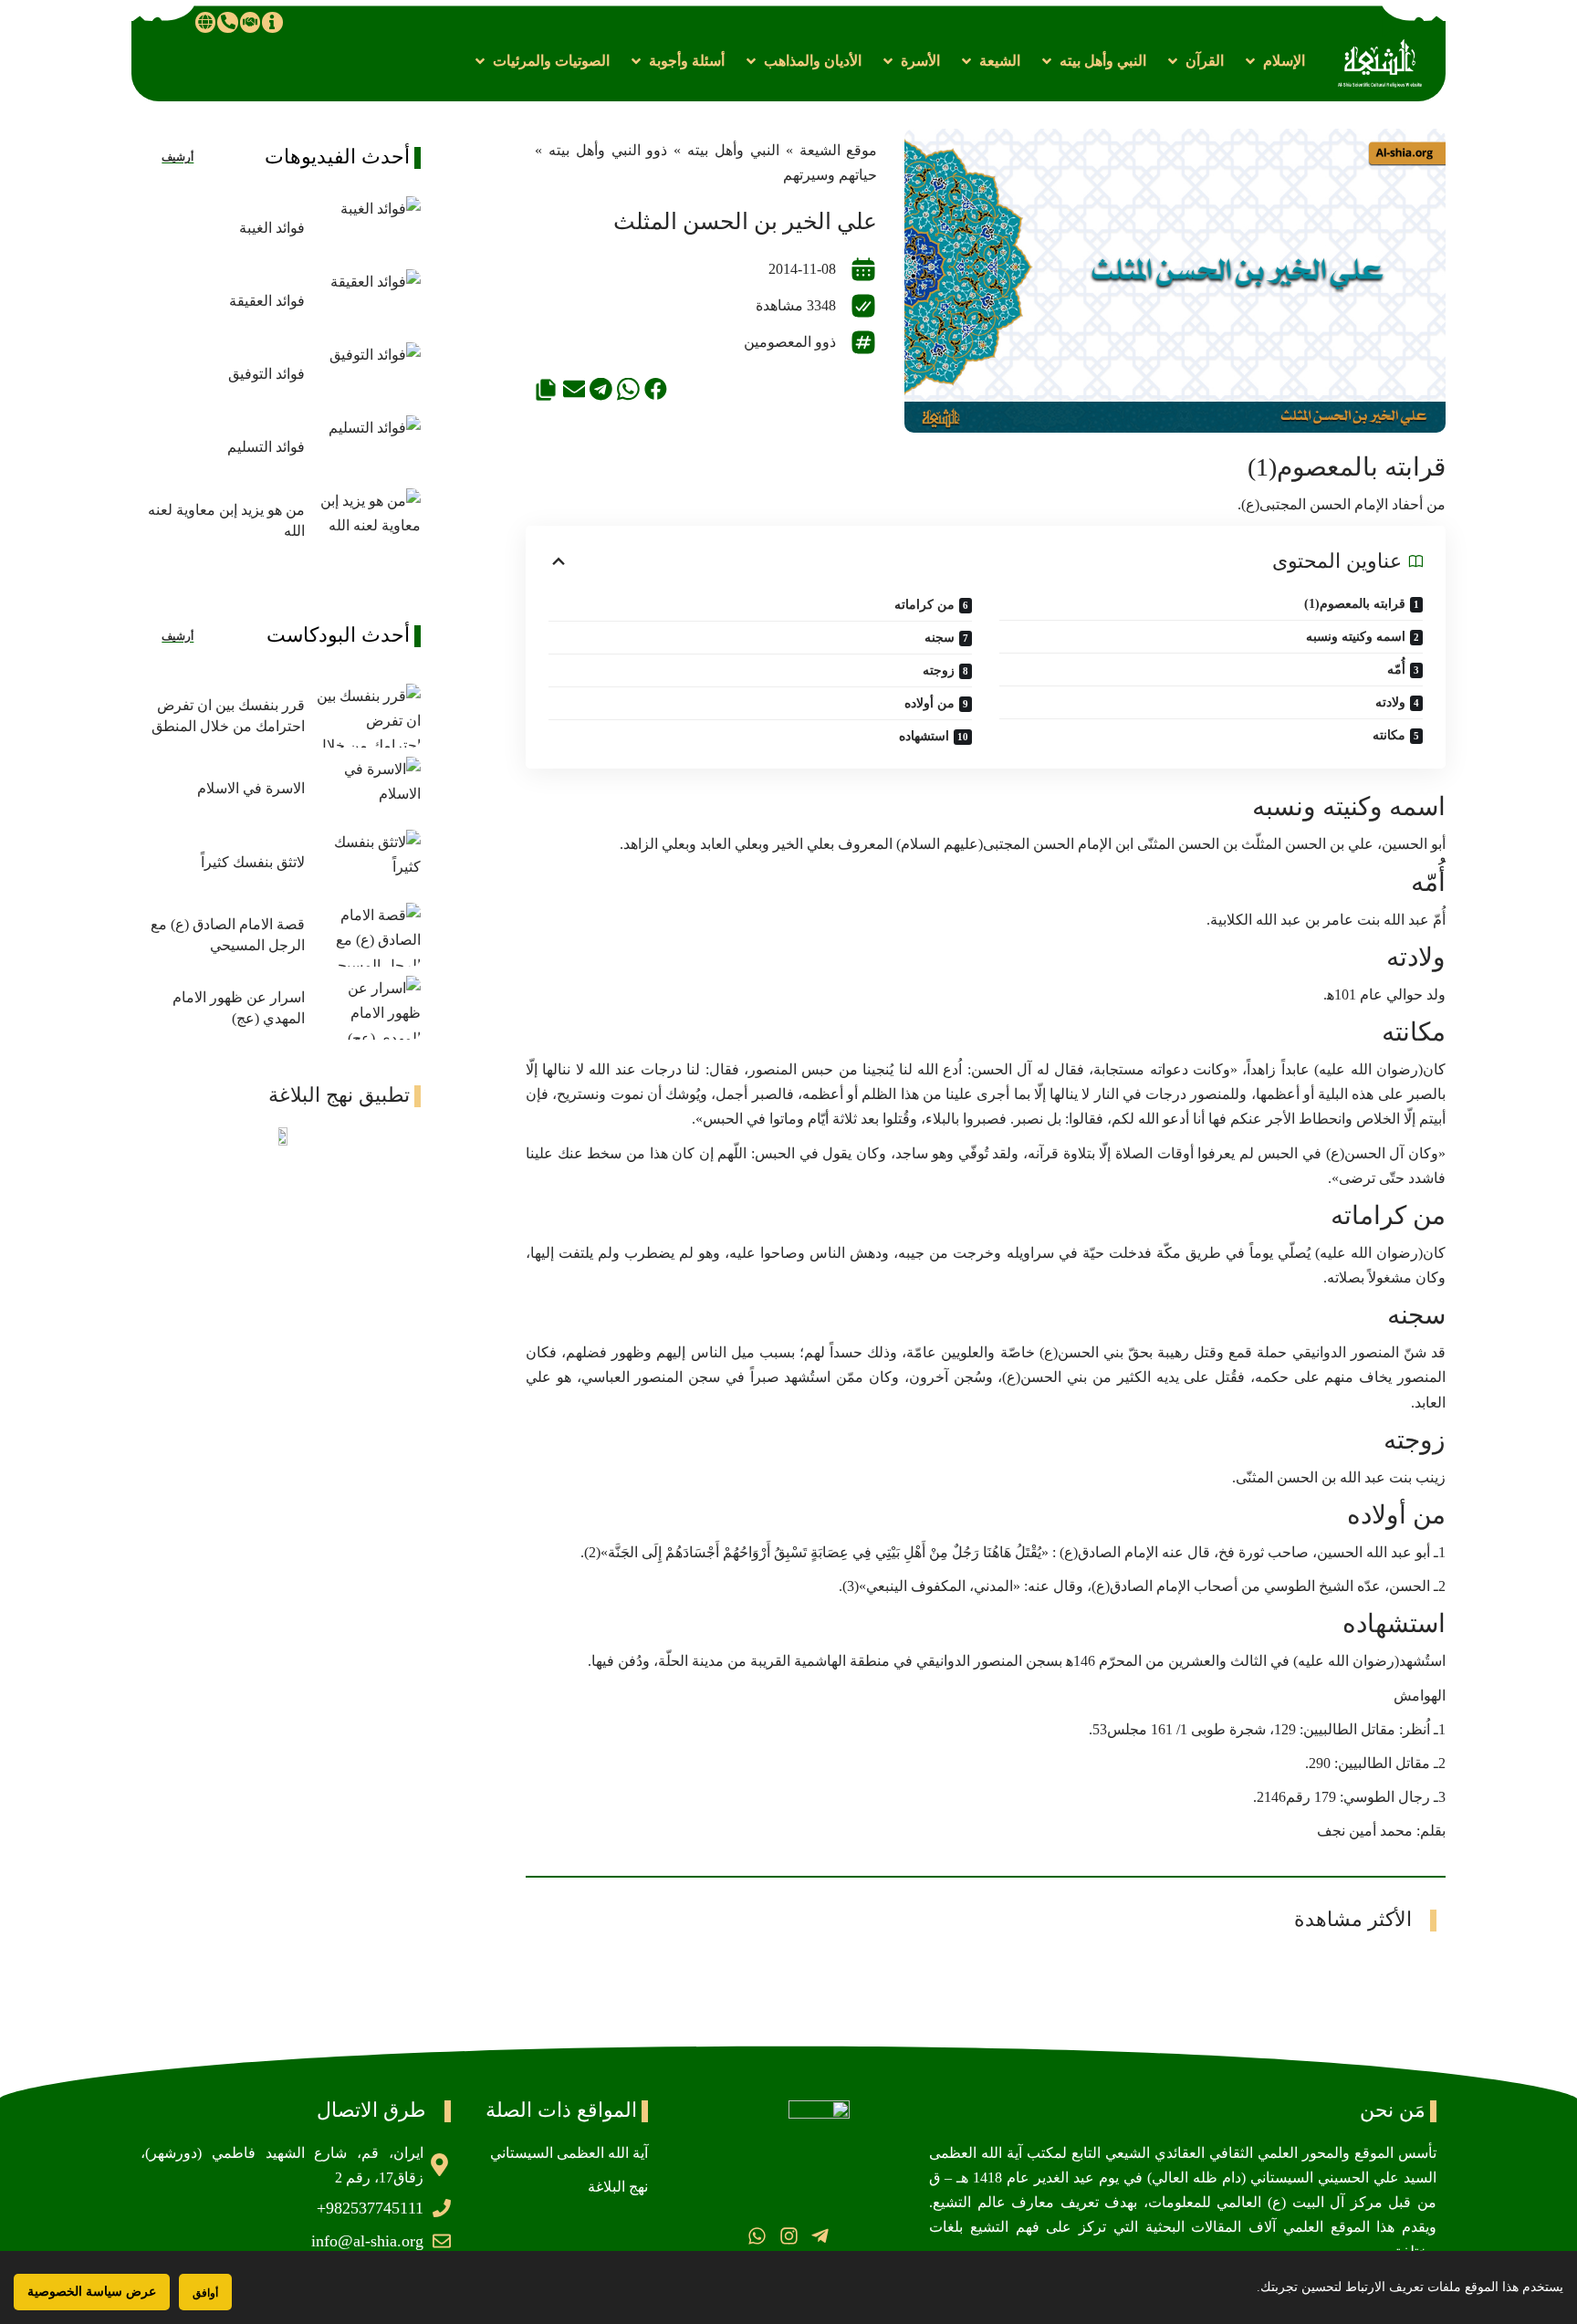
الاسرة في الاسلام (251, 788)
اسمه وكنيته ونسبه (1356, 637)
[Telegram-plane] (820, 2235)
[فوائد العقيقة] (367, 301)
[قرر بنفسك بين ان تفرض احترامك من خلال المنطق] (367, 716)
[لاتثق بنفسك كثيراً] (367, 862)
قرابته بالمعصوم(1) (1355, 604)
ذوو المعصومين (790, 342)
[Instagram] (788, 2235)
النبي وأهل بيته (733, 150)
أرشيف (178, 157)
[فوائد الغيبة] (367, 228)
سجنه (940, 638)
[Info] (272, 22)
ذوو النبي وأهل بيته (608, 150)
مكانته (1389, 735)
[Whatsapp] (757, 2235)
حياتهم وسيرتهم (830, 175)
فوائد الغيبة (272, 228)
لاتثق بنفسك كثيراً (253, 862)
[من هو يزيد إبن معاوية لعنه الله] (367, 520)
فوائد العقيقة (267, 301)
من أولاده (929, 703)
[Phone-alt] (227, 22)
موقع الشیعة (839, 150)
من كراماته (924, 605)
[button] (1274, 61)
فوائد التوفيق (266, 374)
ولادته (1390, 702)
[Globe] (205, 22)
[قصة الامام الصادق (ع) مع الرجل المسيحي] (367, 935)
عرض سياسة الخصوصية (92, 2292)
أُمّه (1396, 670)
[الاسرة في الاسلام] (367, 789)
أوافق (205, 2293)
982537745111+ (370, 2208)
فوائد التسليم (266, 447)
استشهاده (924, 736)
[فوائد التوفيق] (367, 374)
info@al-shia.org (367, 2241)
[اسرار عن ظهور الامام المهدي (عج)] (367, 1008)
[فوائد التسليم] (367, 447)
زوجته (939, 670)
